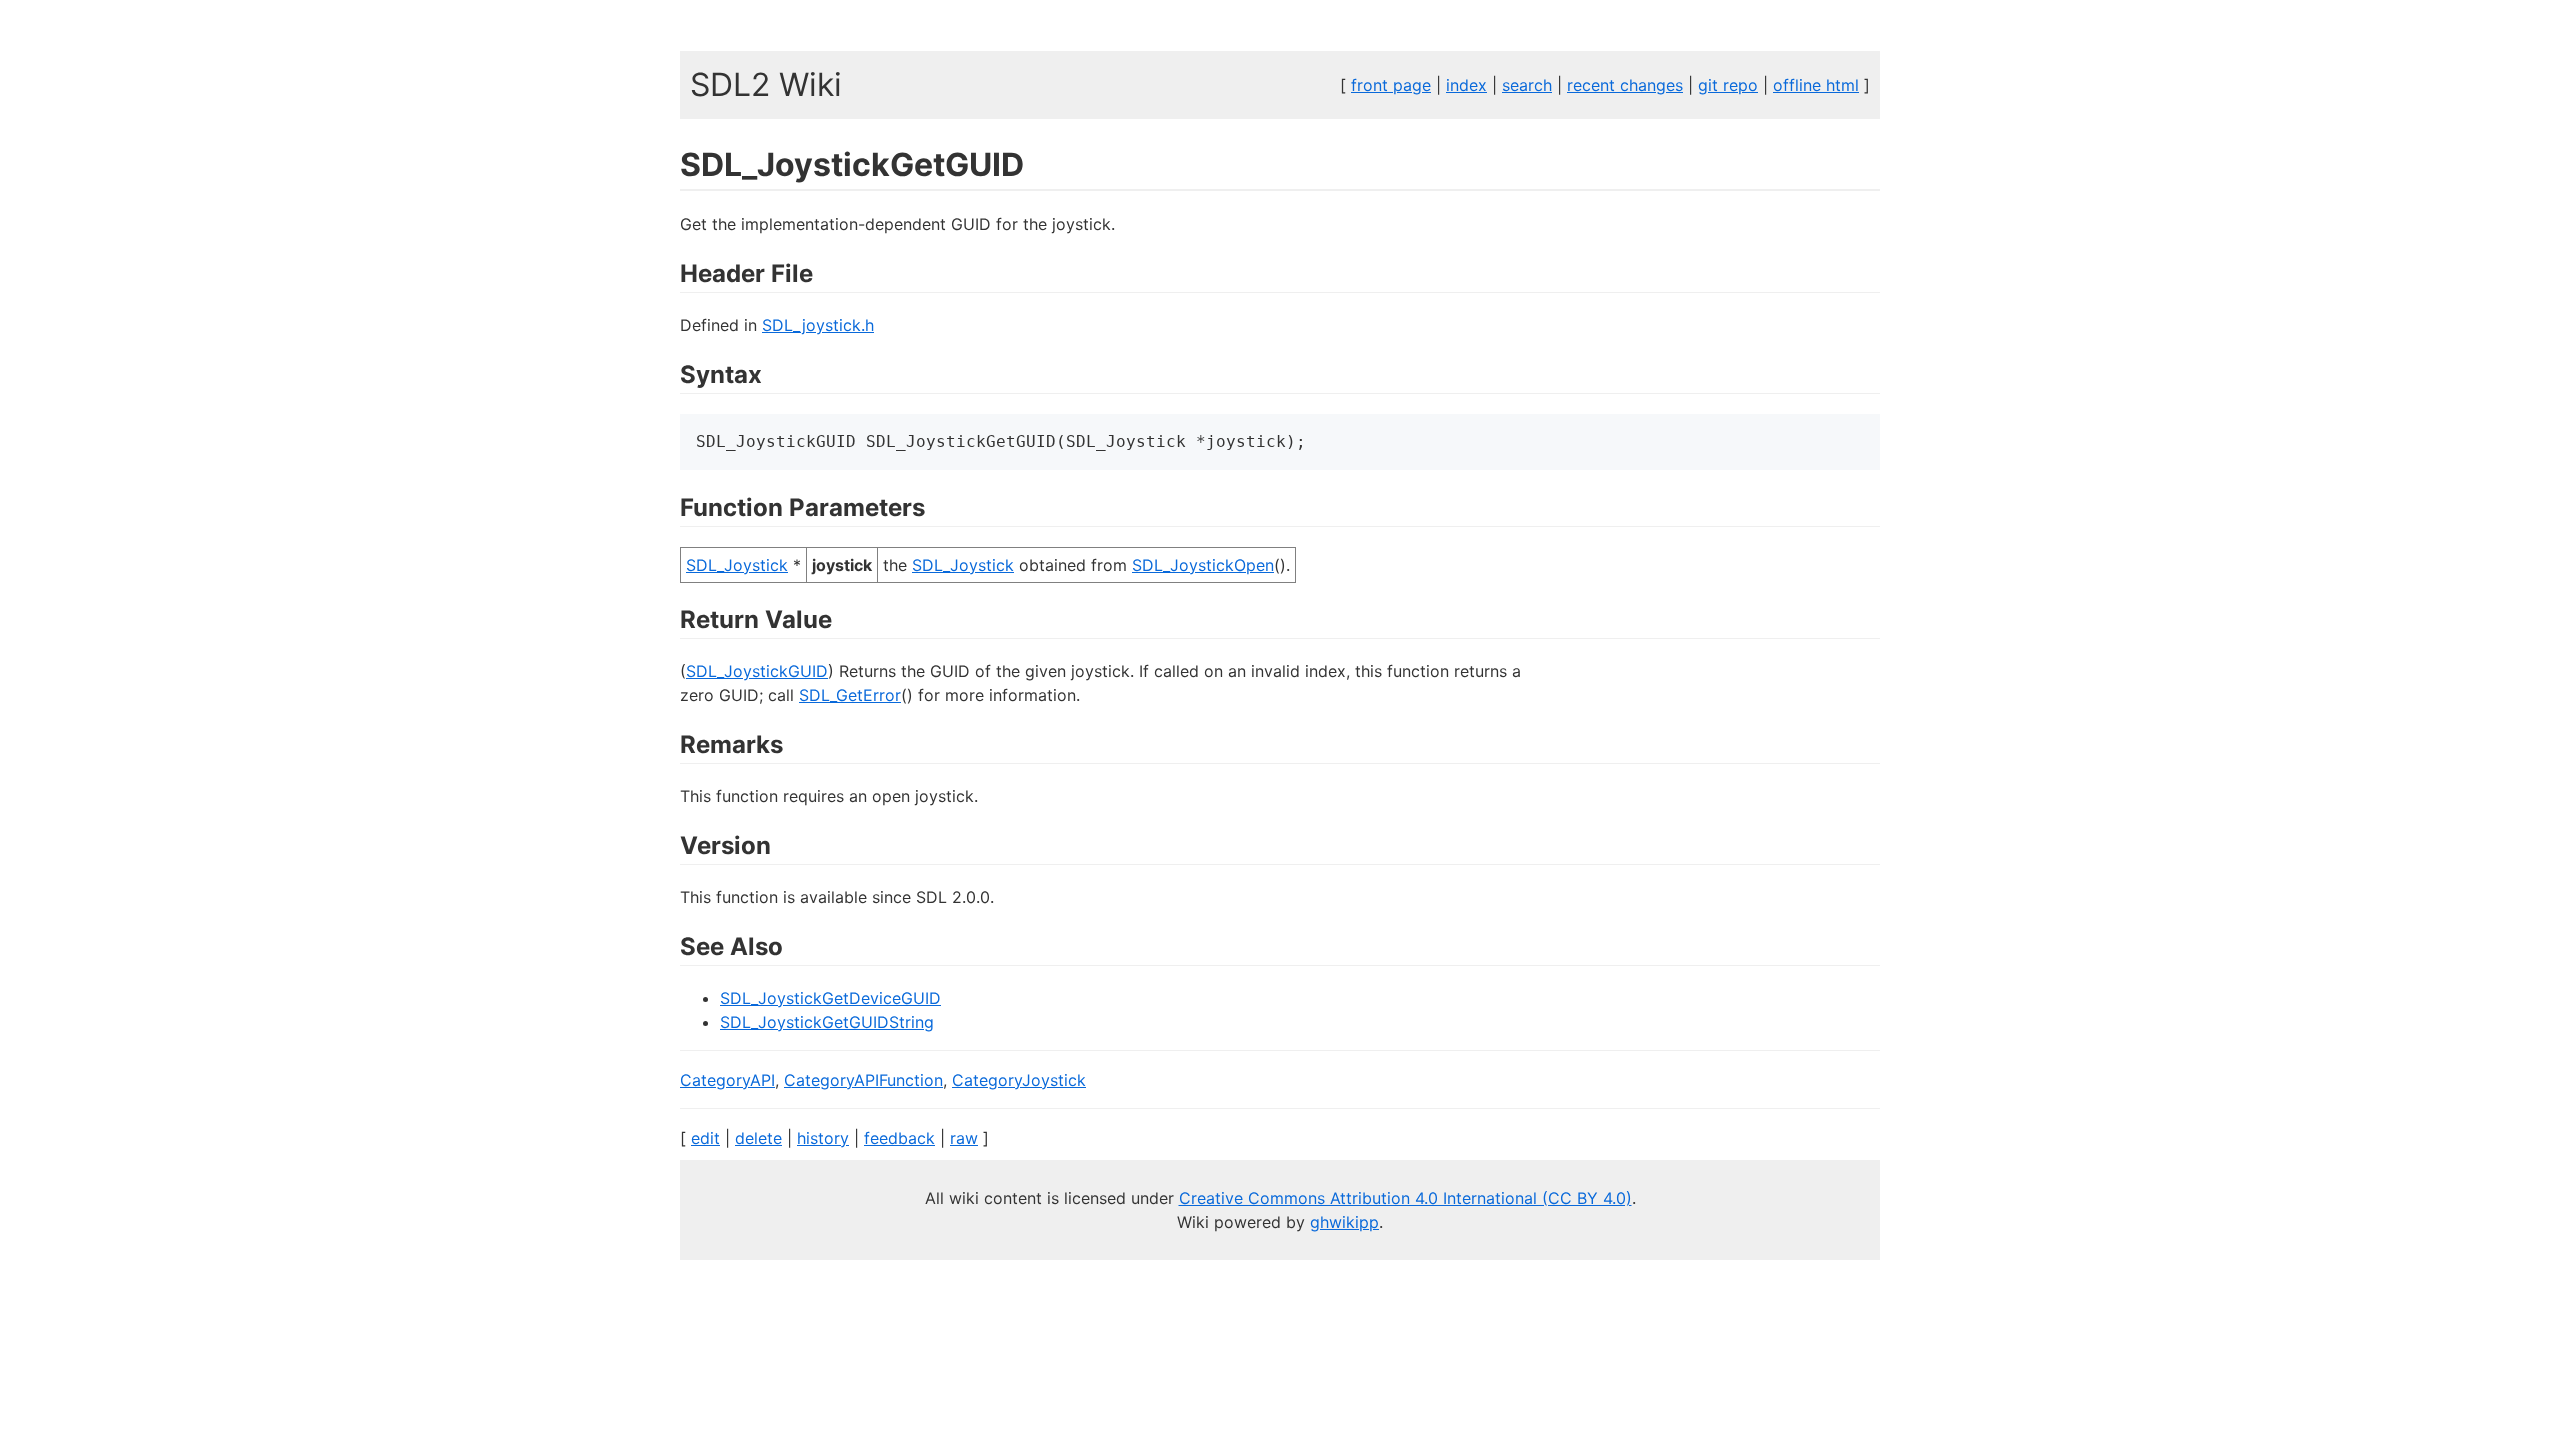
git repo (1728, 85)
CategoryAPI (727, 1080)
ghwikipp (1344, 1222)
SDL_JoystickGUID (757, 671)
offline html (1816, 85)
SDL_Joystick (737, 565)
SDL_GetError (850, 695)
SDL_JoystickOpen (1203, 565)
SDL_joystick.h (818, 325)
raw (964, 1138)
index (1466, 85)
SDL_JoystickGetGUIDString (827, 1022)
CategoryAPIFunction (863, 1080)
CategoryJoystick (1019, 1080)
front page (1391, 85)
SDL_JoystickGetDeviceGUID (830, 998)
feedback (899, 1138)
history (823, 1138)
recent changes (1625, 85)
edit (705, 1138)
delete (758, 1138)
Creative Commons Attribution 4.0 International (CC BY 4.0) (1405, 1198)
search (1527, 85)
